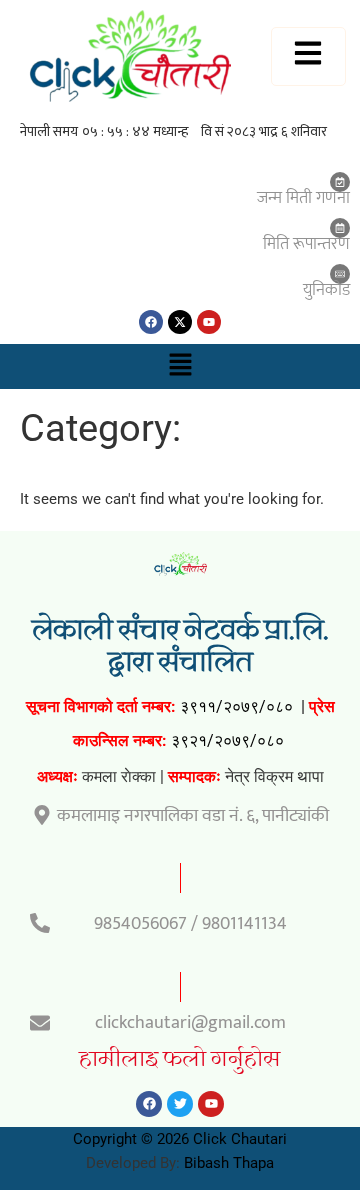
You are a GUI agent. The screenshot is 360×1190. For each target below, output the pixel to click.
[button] (180, 366)
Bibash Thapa (229, 1163)
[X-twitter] (180, 322)
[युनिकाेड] (340, 274)
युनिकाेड (326, 290)
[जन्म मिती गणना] (340, 182)
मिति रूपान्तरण (306, 244)
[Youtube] (209, 322)
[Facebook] (151, 322)
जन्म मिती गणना (303, 198)
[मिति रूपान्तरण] (340, 228)
